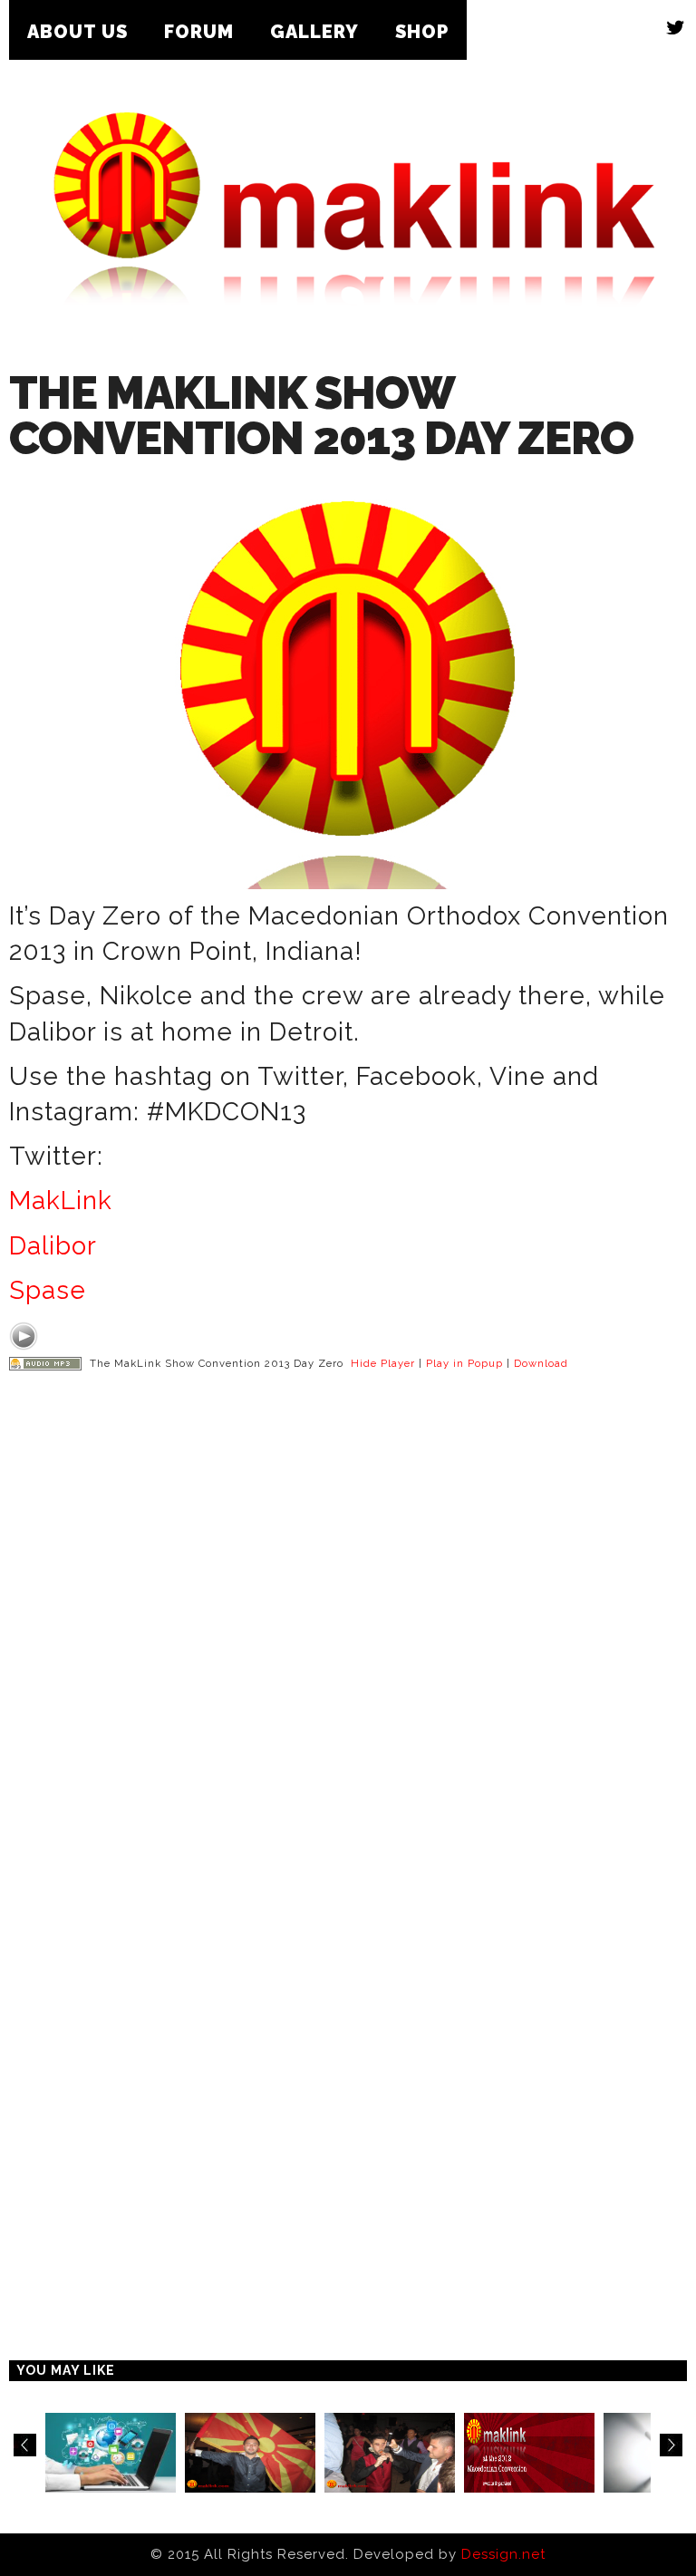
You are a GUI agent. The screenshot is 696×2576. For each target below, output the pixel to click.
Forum (199, 32)
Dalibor (53, 1246)
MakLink (61, 1201)
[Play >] (24, 1336)
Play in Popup (464, 1363)
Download (541, 1363)
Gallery (314, 32)
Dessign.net (503, 2554)
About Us (77, 32)
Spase (48, 1290)
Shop (422, 32)
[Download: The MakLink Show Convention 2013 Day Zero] (45, 1363)
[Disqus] (348, 1645)
